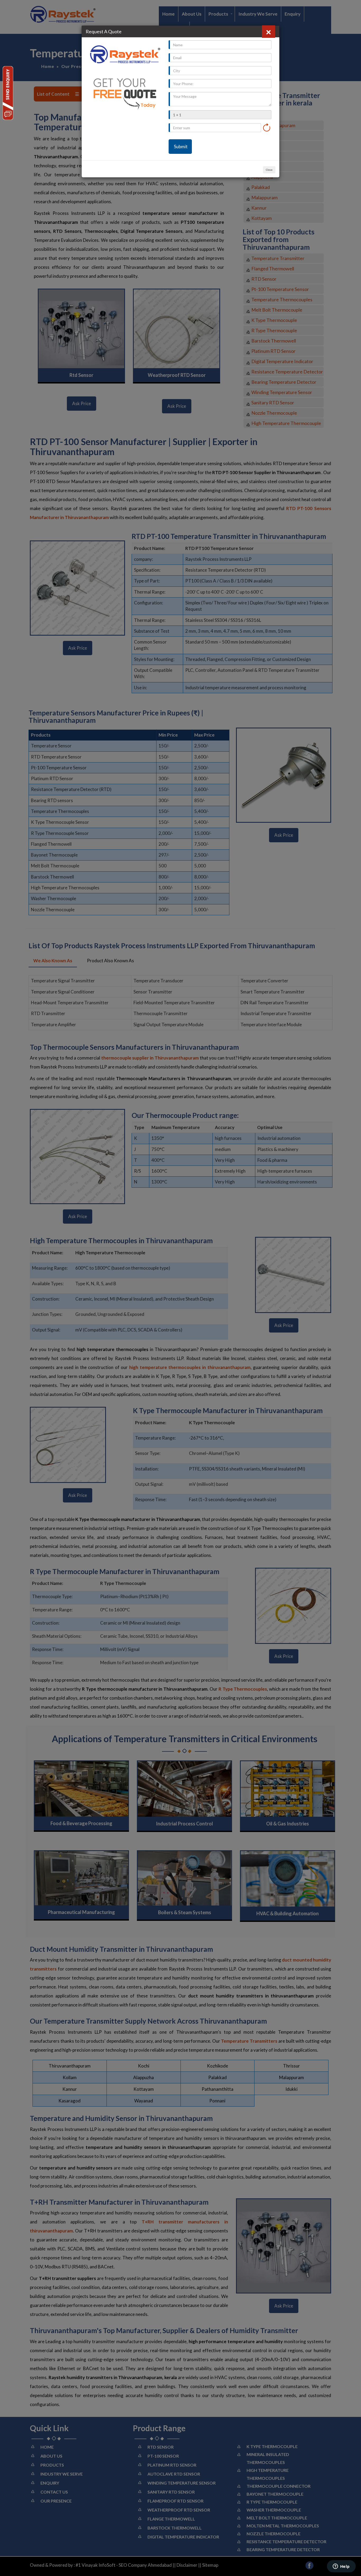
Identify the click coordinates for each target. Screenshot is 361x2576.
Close (269, 170)
